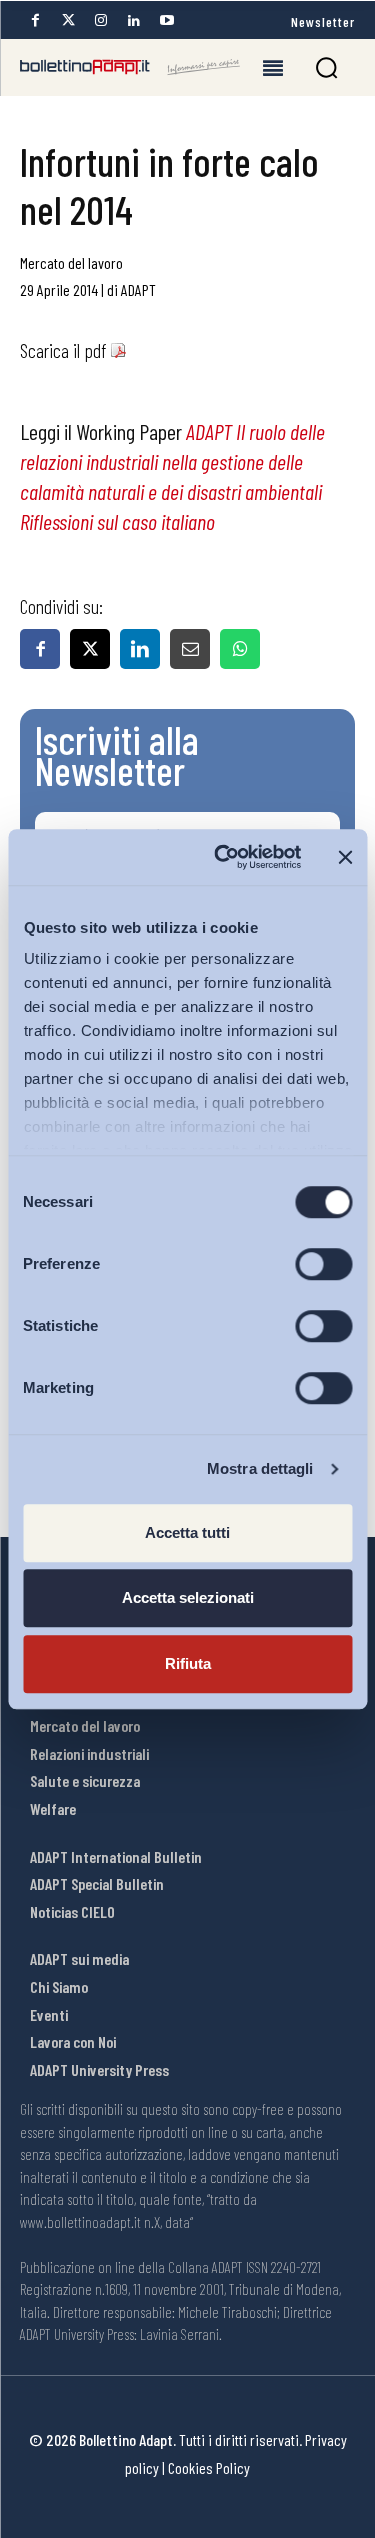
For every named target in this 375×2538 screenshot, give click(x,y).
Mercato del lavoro (71, 262)
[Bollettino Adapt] (130, 67)
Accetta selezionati (188, 1597)
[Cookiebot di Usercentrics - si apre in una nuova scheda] (223, 857)
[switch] (323, 1264)
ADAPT (138, 289)
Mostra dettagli (260, 1468)
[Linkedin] (134, 20)
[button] (326, 67)
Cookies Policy (209, 2467)
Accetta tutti (187, 1532)
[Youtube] (167, 20)
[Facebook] (35, 20)
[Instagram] (101, 20)
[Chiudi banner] (345, 857)
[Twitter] (68, 20)
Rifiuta (188, 1663)
